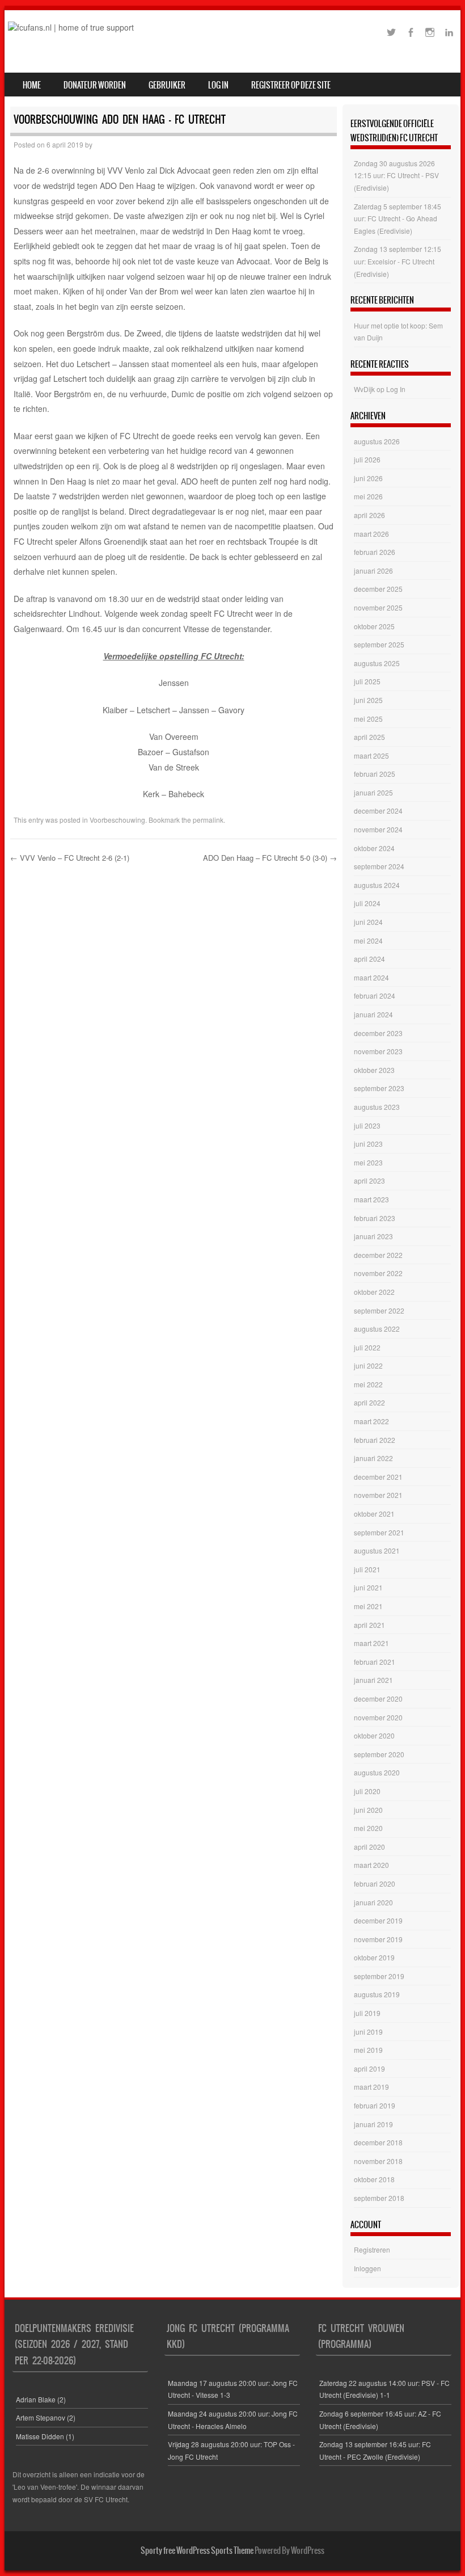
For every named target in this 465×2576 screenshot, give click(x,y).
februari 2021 (375, 1662)
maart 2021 (371, 1643)
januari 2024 (373, 1014)
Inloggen (367, 2268)
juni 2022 (368, 1365)
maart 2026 (371, 534)
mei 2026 (368, 496)
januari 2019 (373, 2124)
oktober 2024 (374, 848)
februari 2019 (375, 2105)
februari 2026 (375, 552)
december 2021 (378, 1477)
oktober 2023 (374, 1070)
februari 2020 (375, 1883)
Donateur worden (95, 85)
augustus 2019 (377, 1994)
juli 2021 (367, 1569)
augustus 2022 (377, 1329)
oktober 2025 (374, 626)
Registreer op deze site (291, 85)
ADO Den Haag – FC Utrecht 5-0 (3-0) (270, 858)
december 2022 (378, 1255)
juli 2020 (367, 1791)
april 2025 (369, 737)
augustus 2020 (377, 1772)
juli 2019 (367, 2013)
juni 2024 (368, 922)
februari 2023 (375, 1218)
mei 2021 (368, 1606)
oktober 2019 (374, 1957)
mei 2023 (368, 1162)
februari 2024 (375, 996)
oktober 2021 (374, 1514)
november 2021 (378, 1495)
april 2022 (369, 1402)
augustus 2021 (377, 1550)
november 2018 (378, 2161)
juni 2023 (368, 1144)
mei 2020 (368, 1828)
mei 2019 (368, 2050)
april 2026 (369, 515)
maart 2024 (371, 977)
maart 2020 (371, 1865)
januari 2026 (373, 571)
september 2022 (379, 1310)
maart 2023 (371, 1199)
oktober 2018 (374, 2179)
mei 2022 (368, 1384)
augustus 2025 (377, 663)
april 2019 (369, 2068)
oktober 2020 (374, 1735)
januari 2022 (373, 1458)
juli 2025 (367, 681)
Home (32, 85)
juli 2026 (367, 459)
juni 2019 (368, 2032)
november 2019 (378, 1939)
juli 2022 (367, 1347)
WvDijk (364, 389)
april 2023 (369, 1180)
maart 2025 (371, 755)
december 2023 (378, 1033)
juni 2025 (368, 700)
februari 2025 (375, 774)
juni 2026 (368, 478)
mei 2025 (368, 719)
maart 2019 (371, 2087)
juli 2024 (367, 903)
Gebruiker (167, 85)
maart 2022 (371, 1421)
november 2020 (378, 1717)
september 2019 (379, 1976)
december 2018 (378, 2142)
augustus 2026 (377, 441)
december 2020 (378, 1699)
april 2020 (369, 1847)
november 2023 (378, 1051)
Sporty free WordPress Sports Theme (197, 2550)
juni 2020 (368, 1810)
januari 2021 (373, 1680)
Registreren (372, 2249)
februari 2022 (375, 1440)
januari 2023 (373, 1236)
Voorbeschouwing (117, 820)
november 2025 (378, 607)
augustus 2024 (377, 885)
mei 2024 (368, 940)
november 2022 (378, 1273)
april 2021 (369, 1625)
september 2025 (379, 644)
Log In (218, 85)
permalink (208, 820)
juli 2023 (367, 1125)
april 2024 (369, 959)
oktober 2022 (374, 1292)
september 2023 (379, 1088)
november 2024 (378, 829)
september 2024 (379, 866)
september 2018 (379, 2198)
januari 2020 (373, 1902)
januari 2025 (373, 792)
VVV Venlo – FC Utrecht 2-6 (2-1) (70, 858)
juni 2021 (368, 1587)
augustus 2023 (377, 1107)
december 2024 (378, 811)
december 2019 (378, 1920)
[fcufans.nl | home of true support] (71, 27)
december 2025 (378, 589)
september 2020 (379, 1754)
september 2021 (379, 1532)
